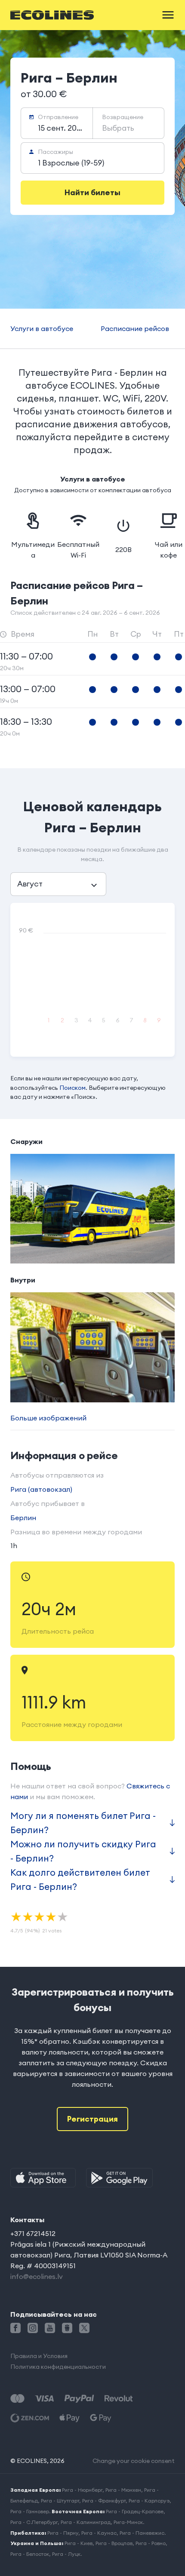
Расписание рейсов (135, 328)
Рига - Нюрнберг (82, 2490)
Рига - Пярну (63, 2533)
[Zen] (30, 2418)
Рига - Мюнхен (123, 2490)
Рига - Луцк (66, 2554)
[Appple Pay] (69, 2418)
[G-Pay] (101, 2418)
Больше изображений (48, 1418)
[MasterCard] (17, 2399)
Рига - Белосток (30, 2554)
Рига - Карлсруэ (149, 2501)
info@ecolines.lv (37, 2276)
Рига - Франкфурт (104, 2501)
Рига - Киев (79, 2543)
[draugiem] (67, 2328)
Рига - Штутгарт (60, 2501)
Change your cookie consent (134, 2461)
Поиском (72, 1088)
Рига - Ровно (151, 2543)
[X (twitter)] (84, 2328)
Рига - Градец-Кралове (135, 2511)
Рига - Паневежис (142, 2533)
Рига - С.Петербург (34, 2522)
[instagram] (33, 2328)
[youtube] (50, 2328)
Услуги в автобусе (42, 328)
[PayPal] (79, 2399)
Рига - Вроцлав (114, 2543)
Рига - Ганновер (30, 2511)
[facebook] (15, 2328)
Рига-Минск (128, 2522)
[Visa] (44, 2399)
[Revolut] (119, 2399)
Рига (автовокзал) (41, 1489)
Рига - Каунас (99, 2533)
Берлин (23, 1518)
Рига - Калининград (86, 2522)
